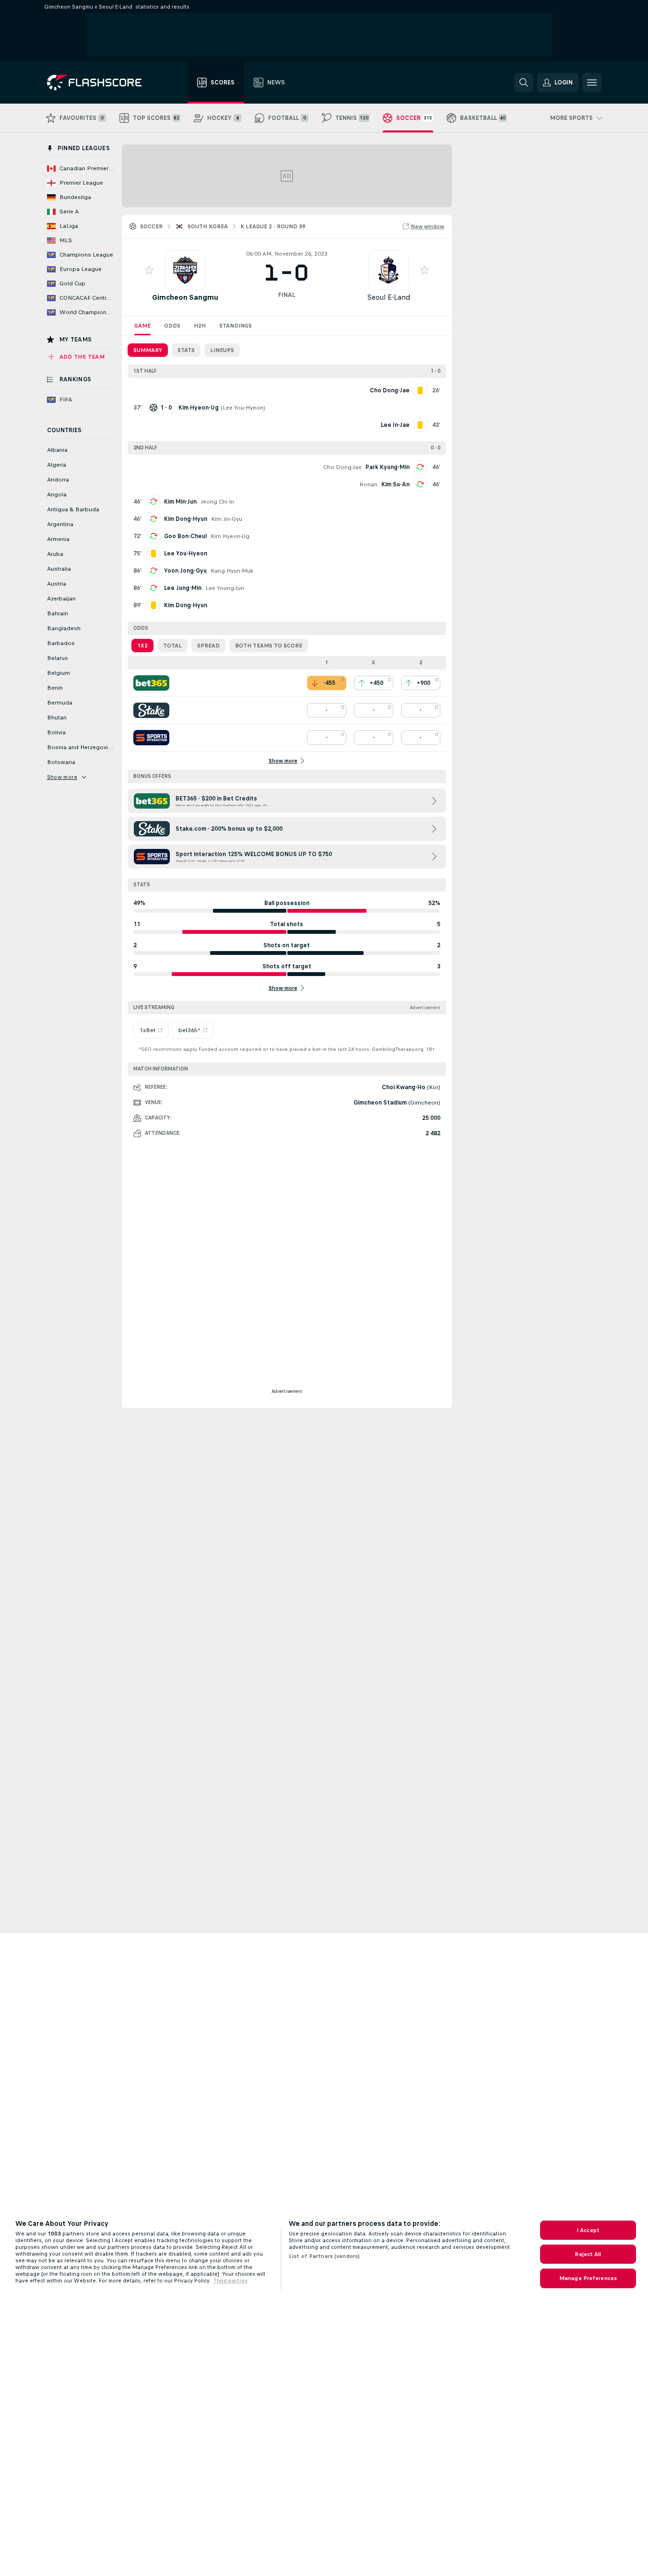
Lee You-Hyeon (243, 408)
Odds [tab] (172, 326)
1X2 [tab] (142, 646)
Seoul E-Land (389, 297)
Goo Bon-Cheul (185, 536)
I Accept (588, 2230)
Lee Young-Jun (225, 588)
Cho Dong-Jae (342, 467)
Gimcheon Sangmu (185, 297)
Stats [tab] (186, 350)
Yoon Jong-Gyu (185, 571)
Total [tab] (172, 646)
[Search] (524, 82)
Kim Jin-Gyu (227, 519)
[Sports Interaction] (151, 738)
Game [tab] (142, 326)
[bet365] (151, 683)
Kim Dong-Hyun (186, 519)
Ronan (368, 484)
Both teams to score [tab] (269, 646)
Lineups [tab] (222, 350)
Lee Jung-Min (183, 588)
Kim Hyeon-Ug (230, 536)
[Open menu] (592, 82)
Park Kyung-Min (388, 467)
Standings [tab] (236, 326)
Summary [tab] (148, 350)
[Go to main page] (101, 82)
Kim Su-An (395, 484)
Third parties (230, 2281)
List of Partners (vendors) (324, 2256)
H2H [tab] (200, 326)
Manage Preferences (588, 2278)
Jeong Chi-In (217, 502)
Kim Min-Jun (180, 502)
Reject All (588, 2254)
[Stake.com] (151, 710)
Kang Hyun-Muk (232, 571)
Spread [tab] (208, 646)
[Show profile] (185, 270)
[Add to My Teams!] (149, 270)
